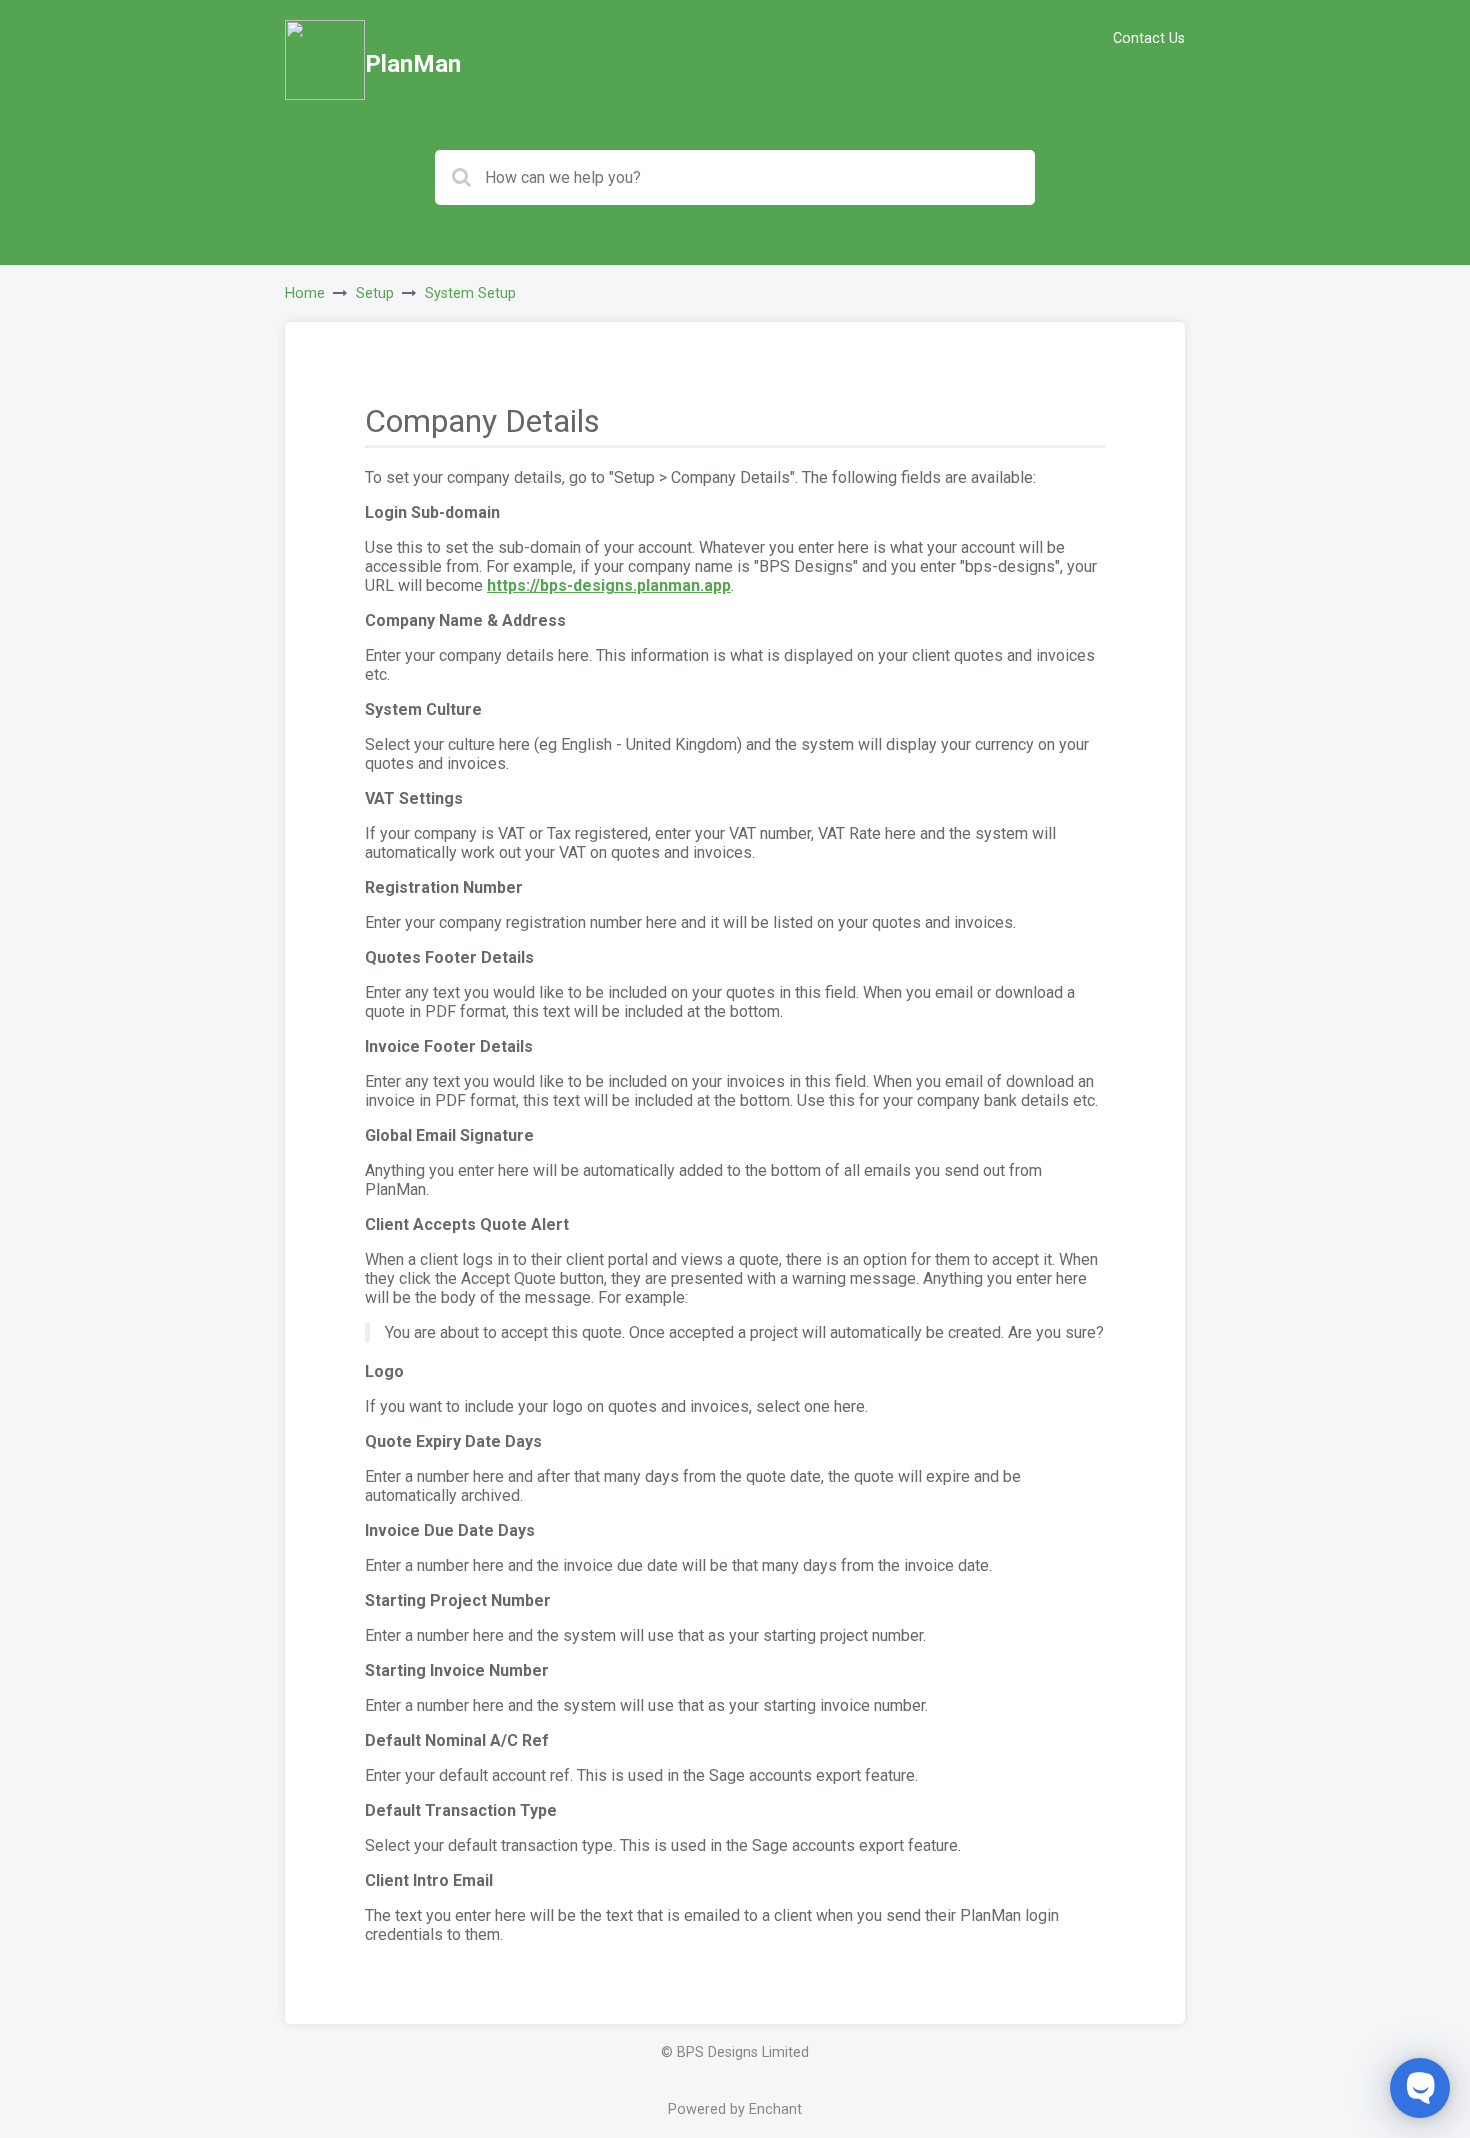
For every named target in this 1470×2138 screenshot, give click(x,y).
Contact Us (1149, 38)
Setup (375, 293)
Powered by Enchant (735, 2109)
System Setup (470, 293)
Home (305, 293)
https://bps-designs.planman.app (609, 585)
